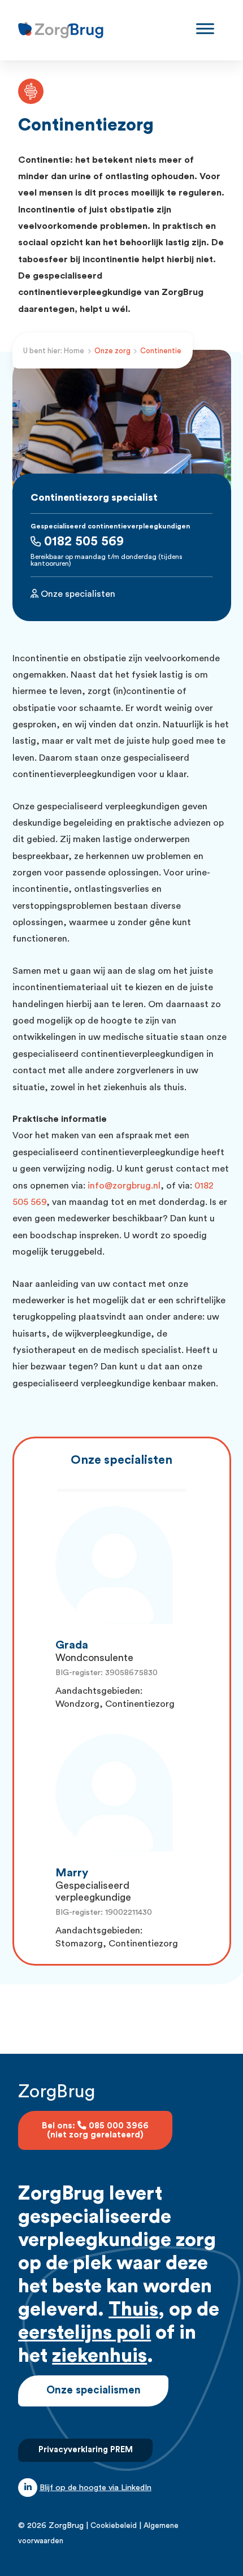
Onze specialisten (77, 594)
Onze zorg (112, 351)
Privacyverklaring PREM (86, 2450)
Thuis (133, 2310)
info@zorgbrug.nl (124, 1186)
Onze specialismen (94, 2390)
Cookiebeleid (114, 2526)
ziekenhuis (99, 2356)
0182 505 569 (82, 541)
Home (74, 351)
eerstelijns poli (84, 2333)
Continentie (161, 351)
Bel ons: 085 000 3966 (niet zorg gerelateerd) (95, 2130)
